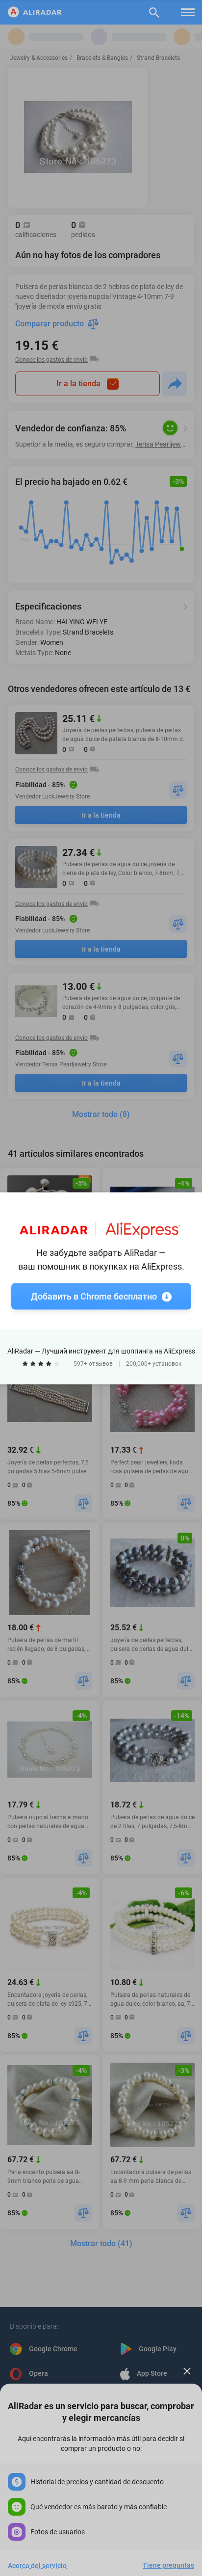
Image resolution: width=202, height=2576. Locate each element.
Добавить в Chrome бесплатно (94, 1296)
